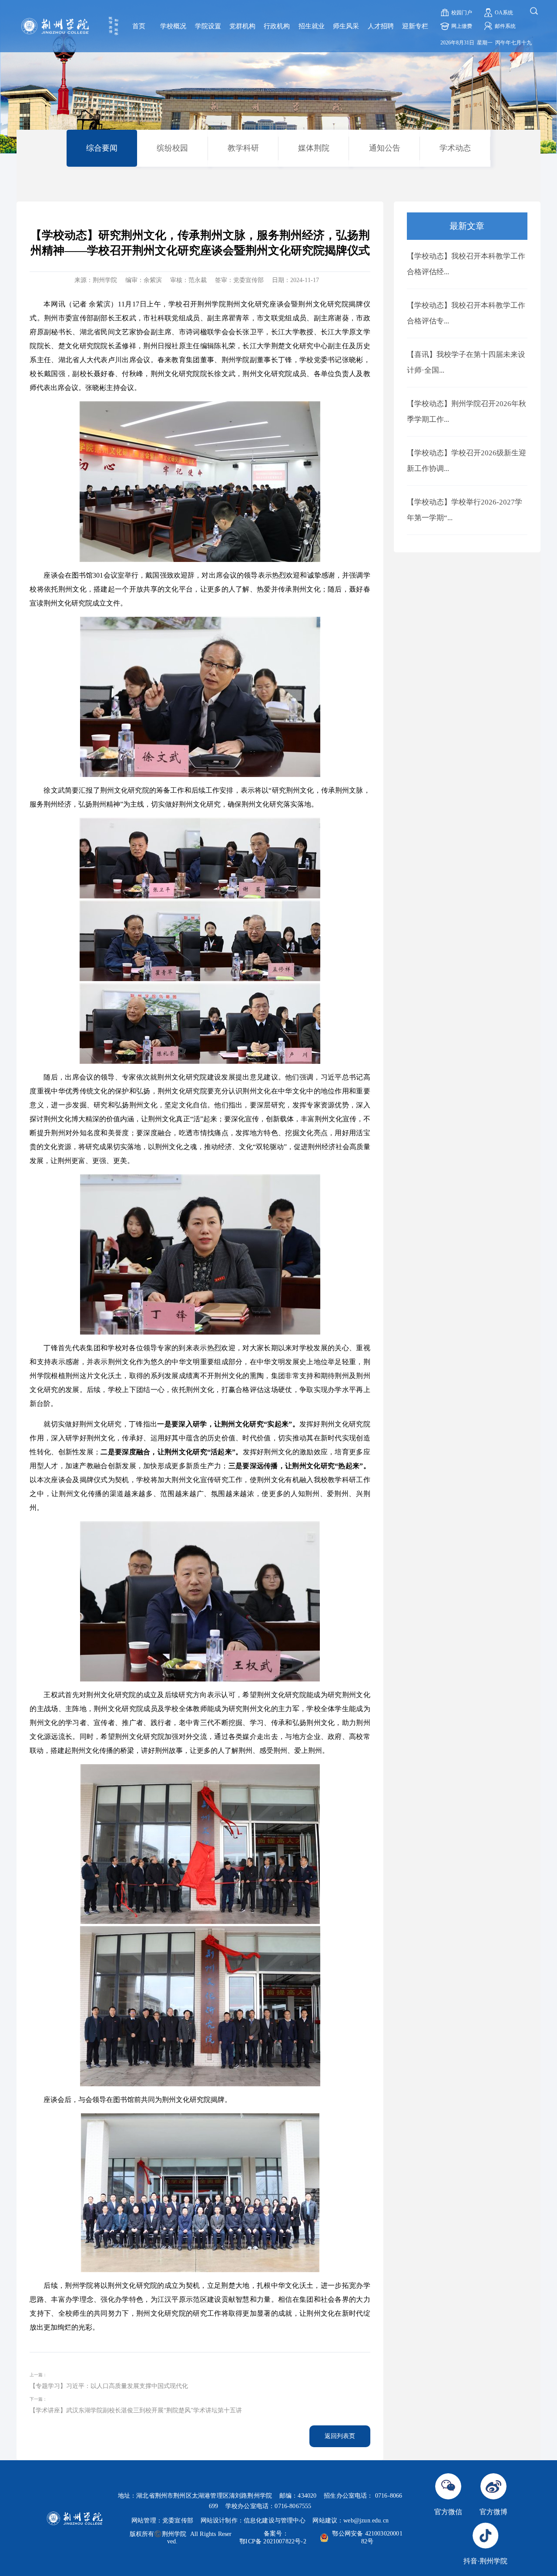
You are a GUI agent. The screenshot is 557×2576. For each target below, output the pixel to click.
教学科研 (243, 148)
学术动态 (455, 148)
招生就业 (312, 26)
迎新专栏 (415, 26)
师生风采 (346, 26)
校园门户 (462, 13)
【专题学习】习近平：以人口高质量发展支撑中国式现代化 (109, 2386)
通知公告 (385, 148)
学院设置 (208, 26)
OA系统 (504, 13)
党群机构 (242, 26)
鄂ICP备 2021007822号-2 (273, 2541)
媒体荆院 (314, 148)
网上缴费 (462, 26)
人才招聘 (381, 26)
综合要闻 (102, 148)
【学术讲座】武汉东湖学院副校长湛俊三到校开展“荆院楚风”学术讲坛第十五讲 (136, 2410)
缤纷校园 (172, 148)
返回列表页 (340, 2436)
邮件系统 (505, 26)
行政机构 (277, 26)
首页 (139, 26)
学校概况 (173, 26)
